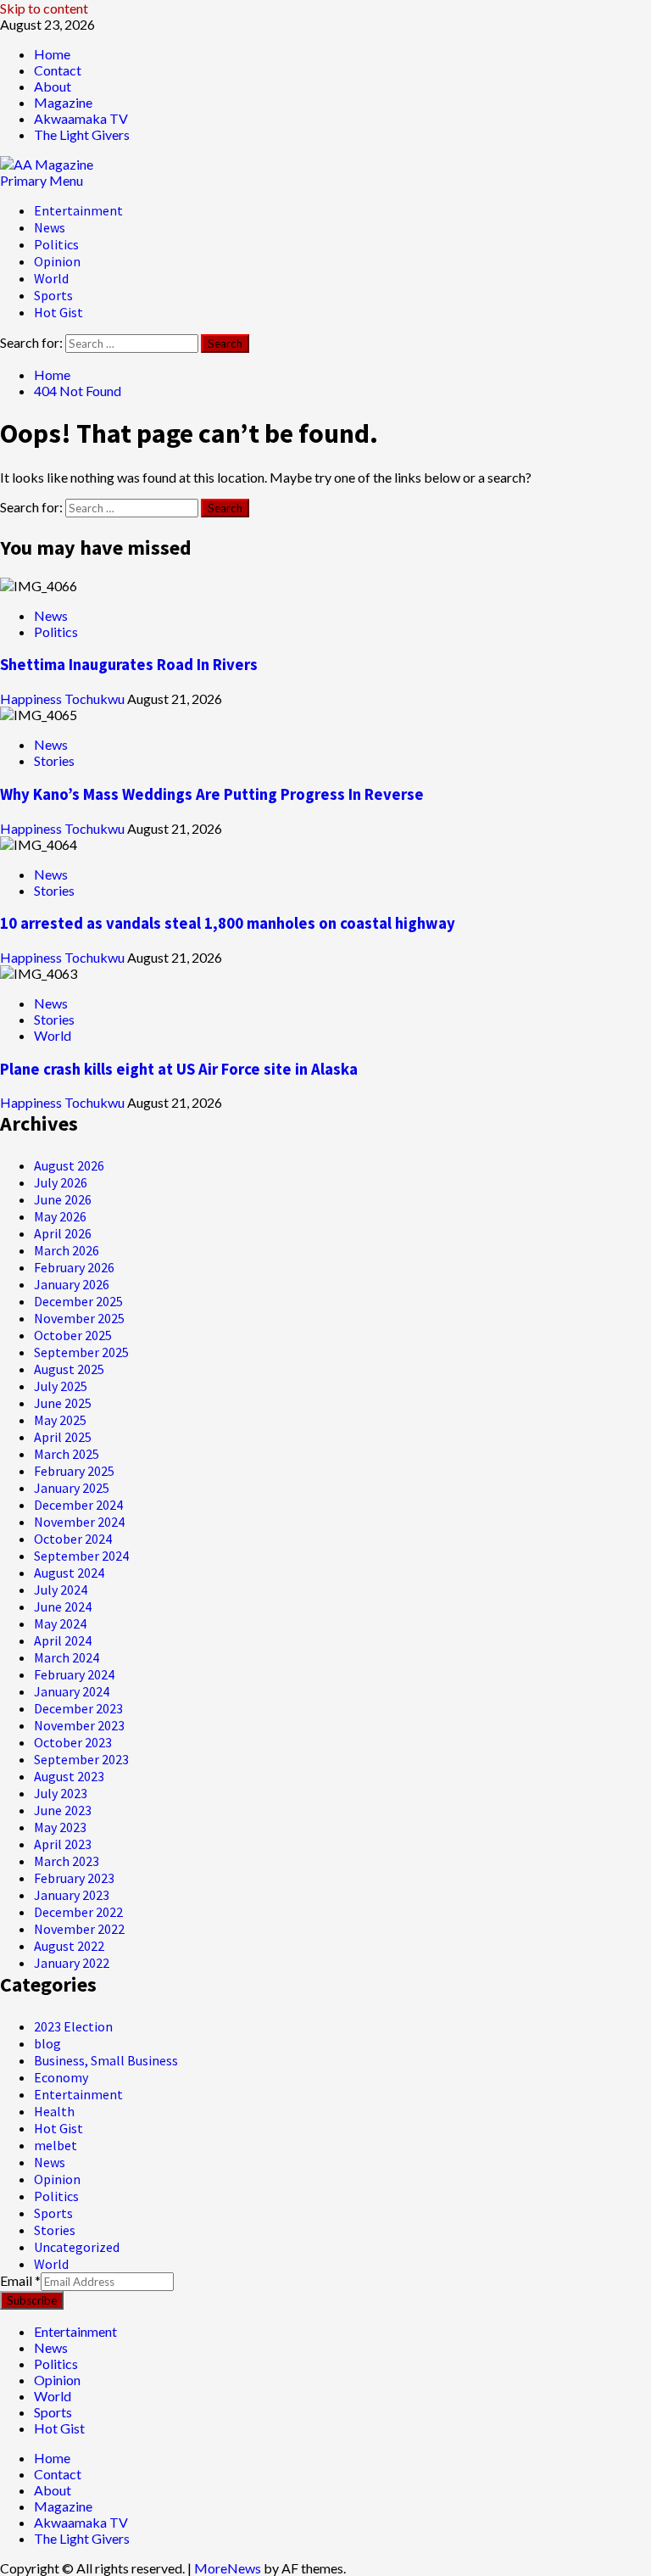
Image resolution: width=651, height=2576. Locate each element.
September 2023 (81, 1759)
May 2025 (60, 1420)
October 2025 (73, 1335)
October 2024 (73, 1539)
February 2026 (74, 1267)
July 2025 (61, 1386)
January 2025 (72, 1488)
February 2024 (74, 1674)
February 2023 (74, 1878)
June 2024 (63, 1607)
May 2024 (60, 1623)
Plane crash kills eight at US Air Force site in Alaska (179, 1069)
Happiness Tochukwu (64, 698)
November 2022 (79, 1929)
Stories (54, 760)
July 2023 (61, 1793)
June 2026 (63, 1199)
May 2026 (60, 1216)
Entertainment (78, 210)
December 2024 (78, 1505)
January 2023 (72, 1895)
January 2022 (72, 1963)
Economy (61, 2077)
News (50, 227)
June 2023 (63, 1810)
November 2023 (79, 1725)
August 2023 (69, 1776)
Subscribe (32, 2300)
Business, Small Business (106, 2060)
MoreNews (228, 2568)
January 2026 (72, 1284)
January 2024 (72, 1691)
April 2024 (63, 1640)
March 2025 (67, 1454)
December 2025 (78, 1301)
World (51, 278)
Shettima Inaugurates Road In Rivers (129, 665)
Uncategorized (77, 2247)
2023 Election (73, 2026)
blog (47, 2043)
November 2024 (79, 1522)
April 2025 (63, 1437)
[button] (42, 180)
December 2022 (78, 1912)
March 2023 (67, 1861)
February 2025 (74, 1471)
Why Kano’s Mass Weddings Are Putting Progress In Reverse (212, 794)
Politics (56, 244)
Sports (53, 295)
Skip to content (44, 8)
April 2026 (63, 1233)
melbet (56, 2145)
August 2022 (69, 1946)
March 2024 (67, 1657)
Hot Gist (58, 312)
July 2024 (61, 1590)
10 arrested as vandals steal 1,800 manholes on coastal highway (228, 923)
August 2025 (69, 1369)
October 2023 (73, 1742)
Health (54, 2111)
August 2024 (69, 1573)
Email (20, 2280)
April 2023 (63, 1844)
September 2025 (81, 1352)
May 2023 (60, 1827)
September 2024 (81, 1556)
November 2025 (79, 1318)
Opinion (57, 261)
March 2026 (67, 1250)
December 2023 (78, 1708)
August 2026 (69, 1165)
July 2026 (61, 1182)
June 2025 (63, 1403)
